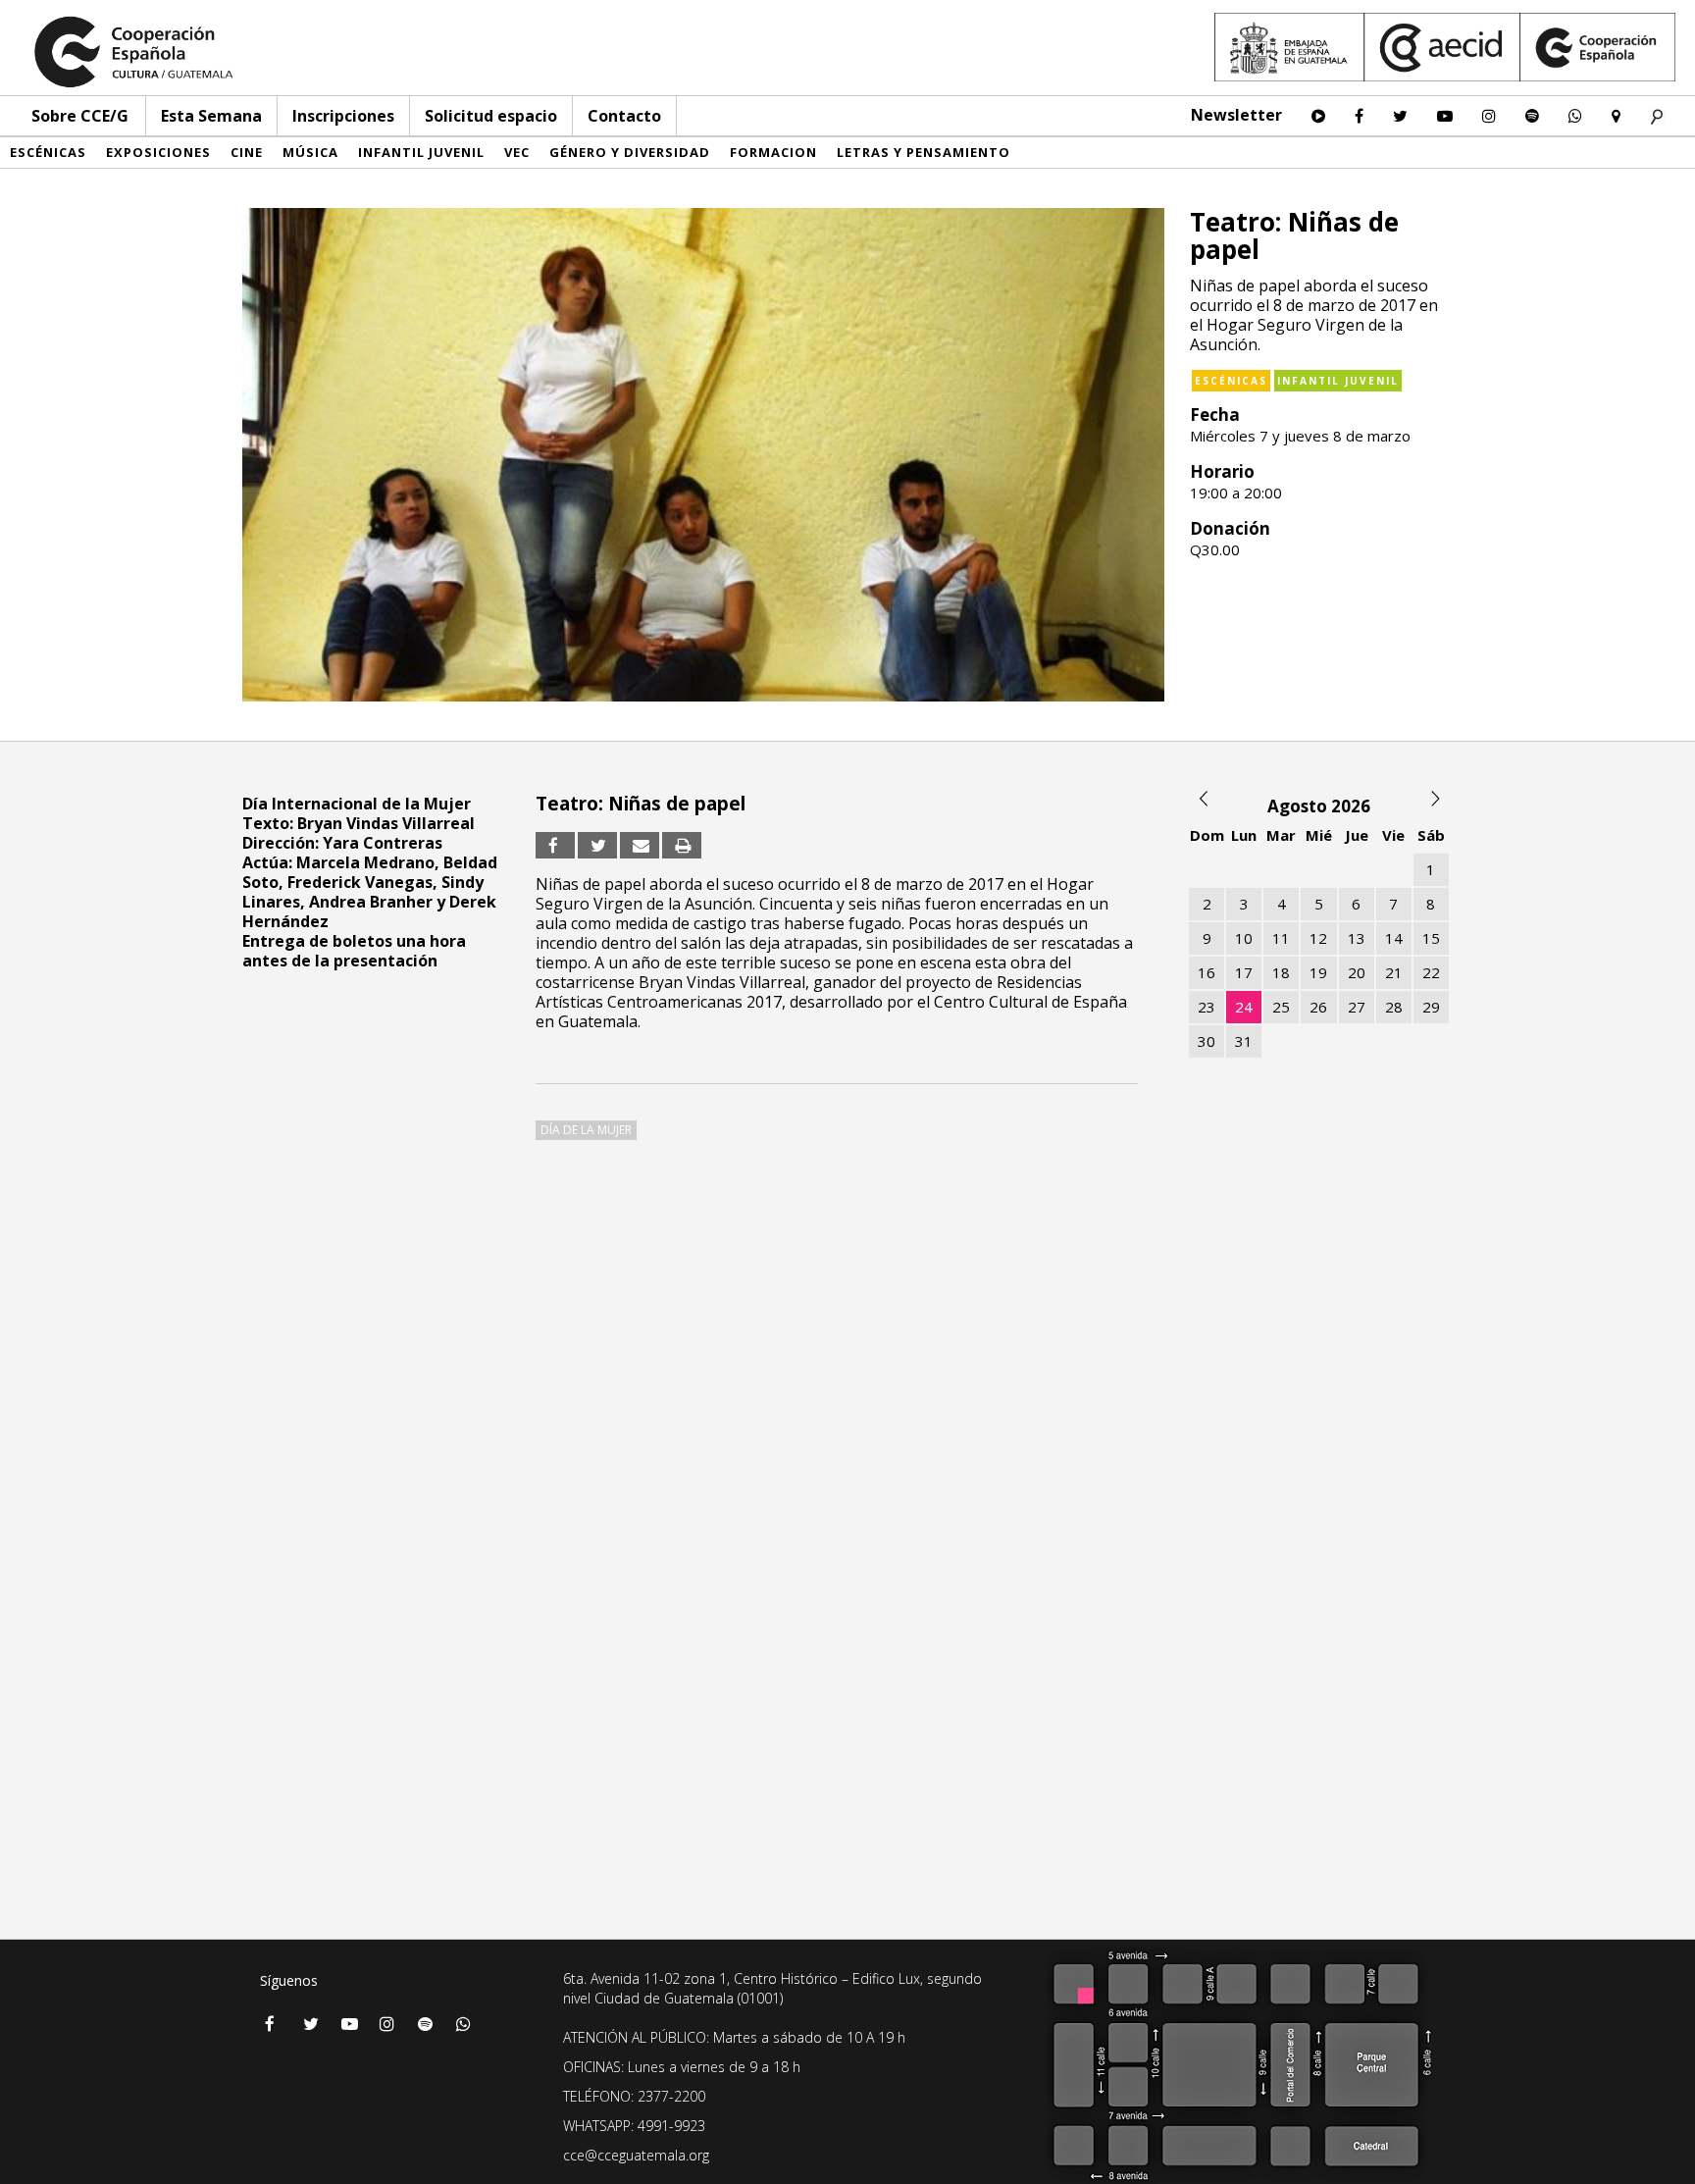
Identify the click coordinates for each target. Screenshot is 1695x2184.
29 (1431, 1007)
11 (1281, 938)
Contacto (624, 116)
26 (1318, 1007)
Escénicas (48, 152)
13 (1357, 938)
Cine (247, 152)
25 (1281, 1007)
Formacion (773, 152)
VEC (517, 152)
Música (310, 152)
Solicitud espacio (491, 116)
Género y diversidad (630, 152)
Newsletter (1236, 115)
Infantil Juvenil (421, 152)
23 (1207, 1007)
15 (1431, 938)
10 (1244, 938)
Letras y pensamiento (924, 152)
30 (1207, 1041)
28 (1394, 1007)
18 (1281, 972)
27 (1357, 1007)
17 (1244, 972)
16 (1207, 972)
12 (1318, 938)
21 (1394, 972)
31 (1244, 1041)
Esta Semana (211, 116)
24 (1244, 1007)
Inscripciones (343, 116)
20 (1357, 972)
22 (1431, 972)
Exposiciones (158, 152)
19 (1318, 972)
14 (1394, 938)
